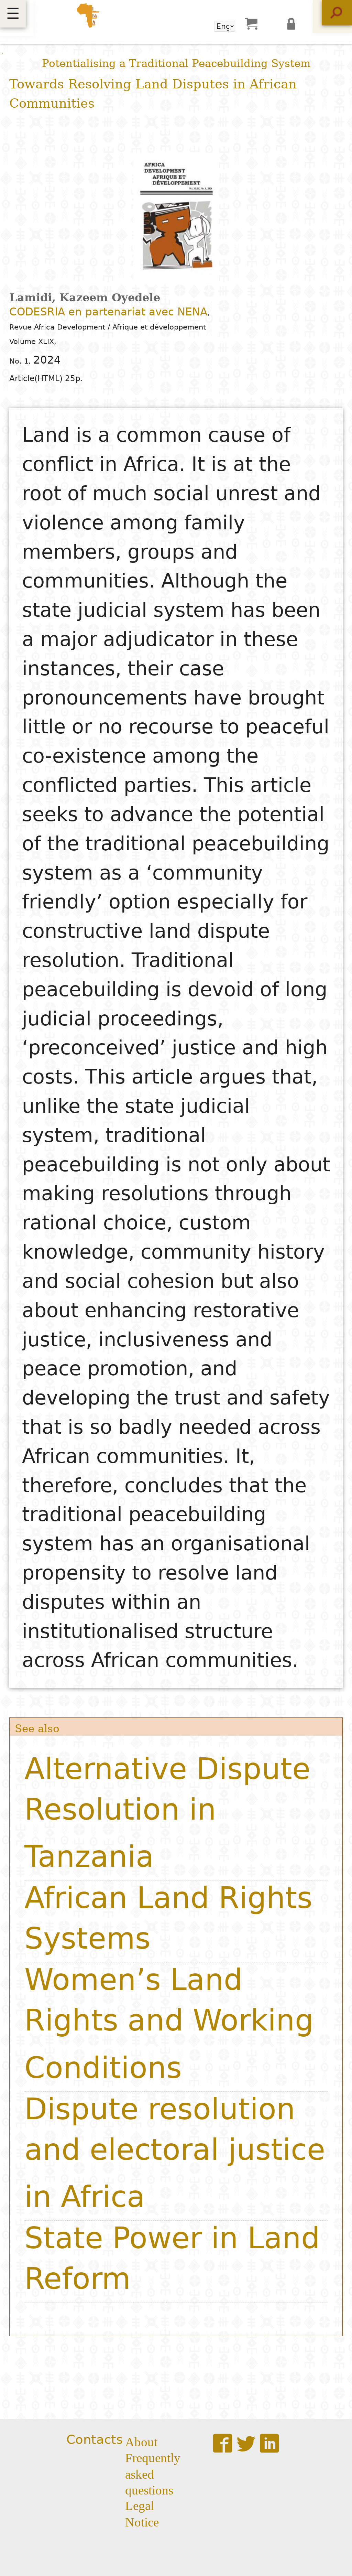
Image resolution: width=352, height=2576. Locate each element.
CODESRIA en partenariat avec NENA (108, 312)
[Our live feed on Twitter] (246, 2443)
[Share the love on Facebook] (223, 2443)
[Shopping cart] (251, 23)
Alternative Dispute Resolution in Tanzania (167, 1813)
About (141, 2441)
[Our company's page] (269, 2443)
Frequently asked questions (153, 2473)
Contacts (95, 2440)
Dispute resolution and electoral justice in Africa (175, 2153)
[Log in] (294, 23)
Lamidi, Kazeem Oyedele (85, 298)
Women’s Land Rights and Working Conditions (169, 2023)
